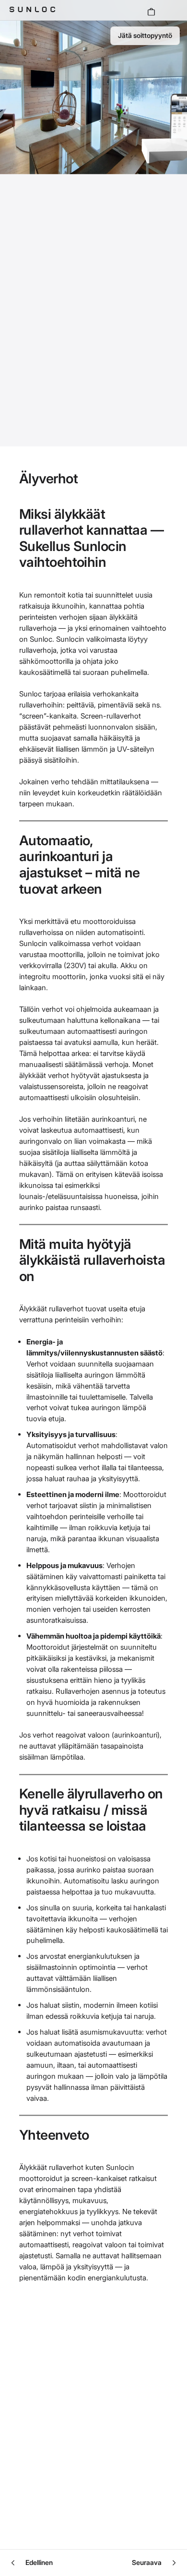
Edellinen (39, 2562)
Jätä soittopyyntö (145, 35)
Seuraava (147, 2562)
